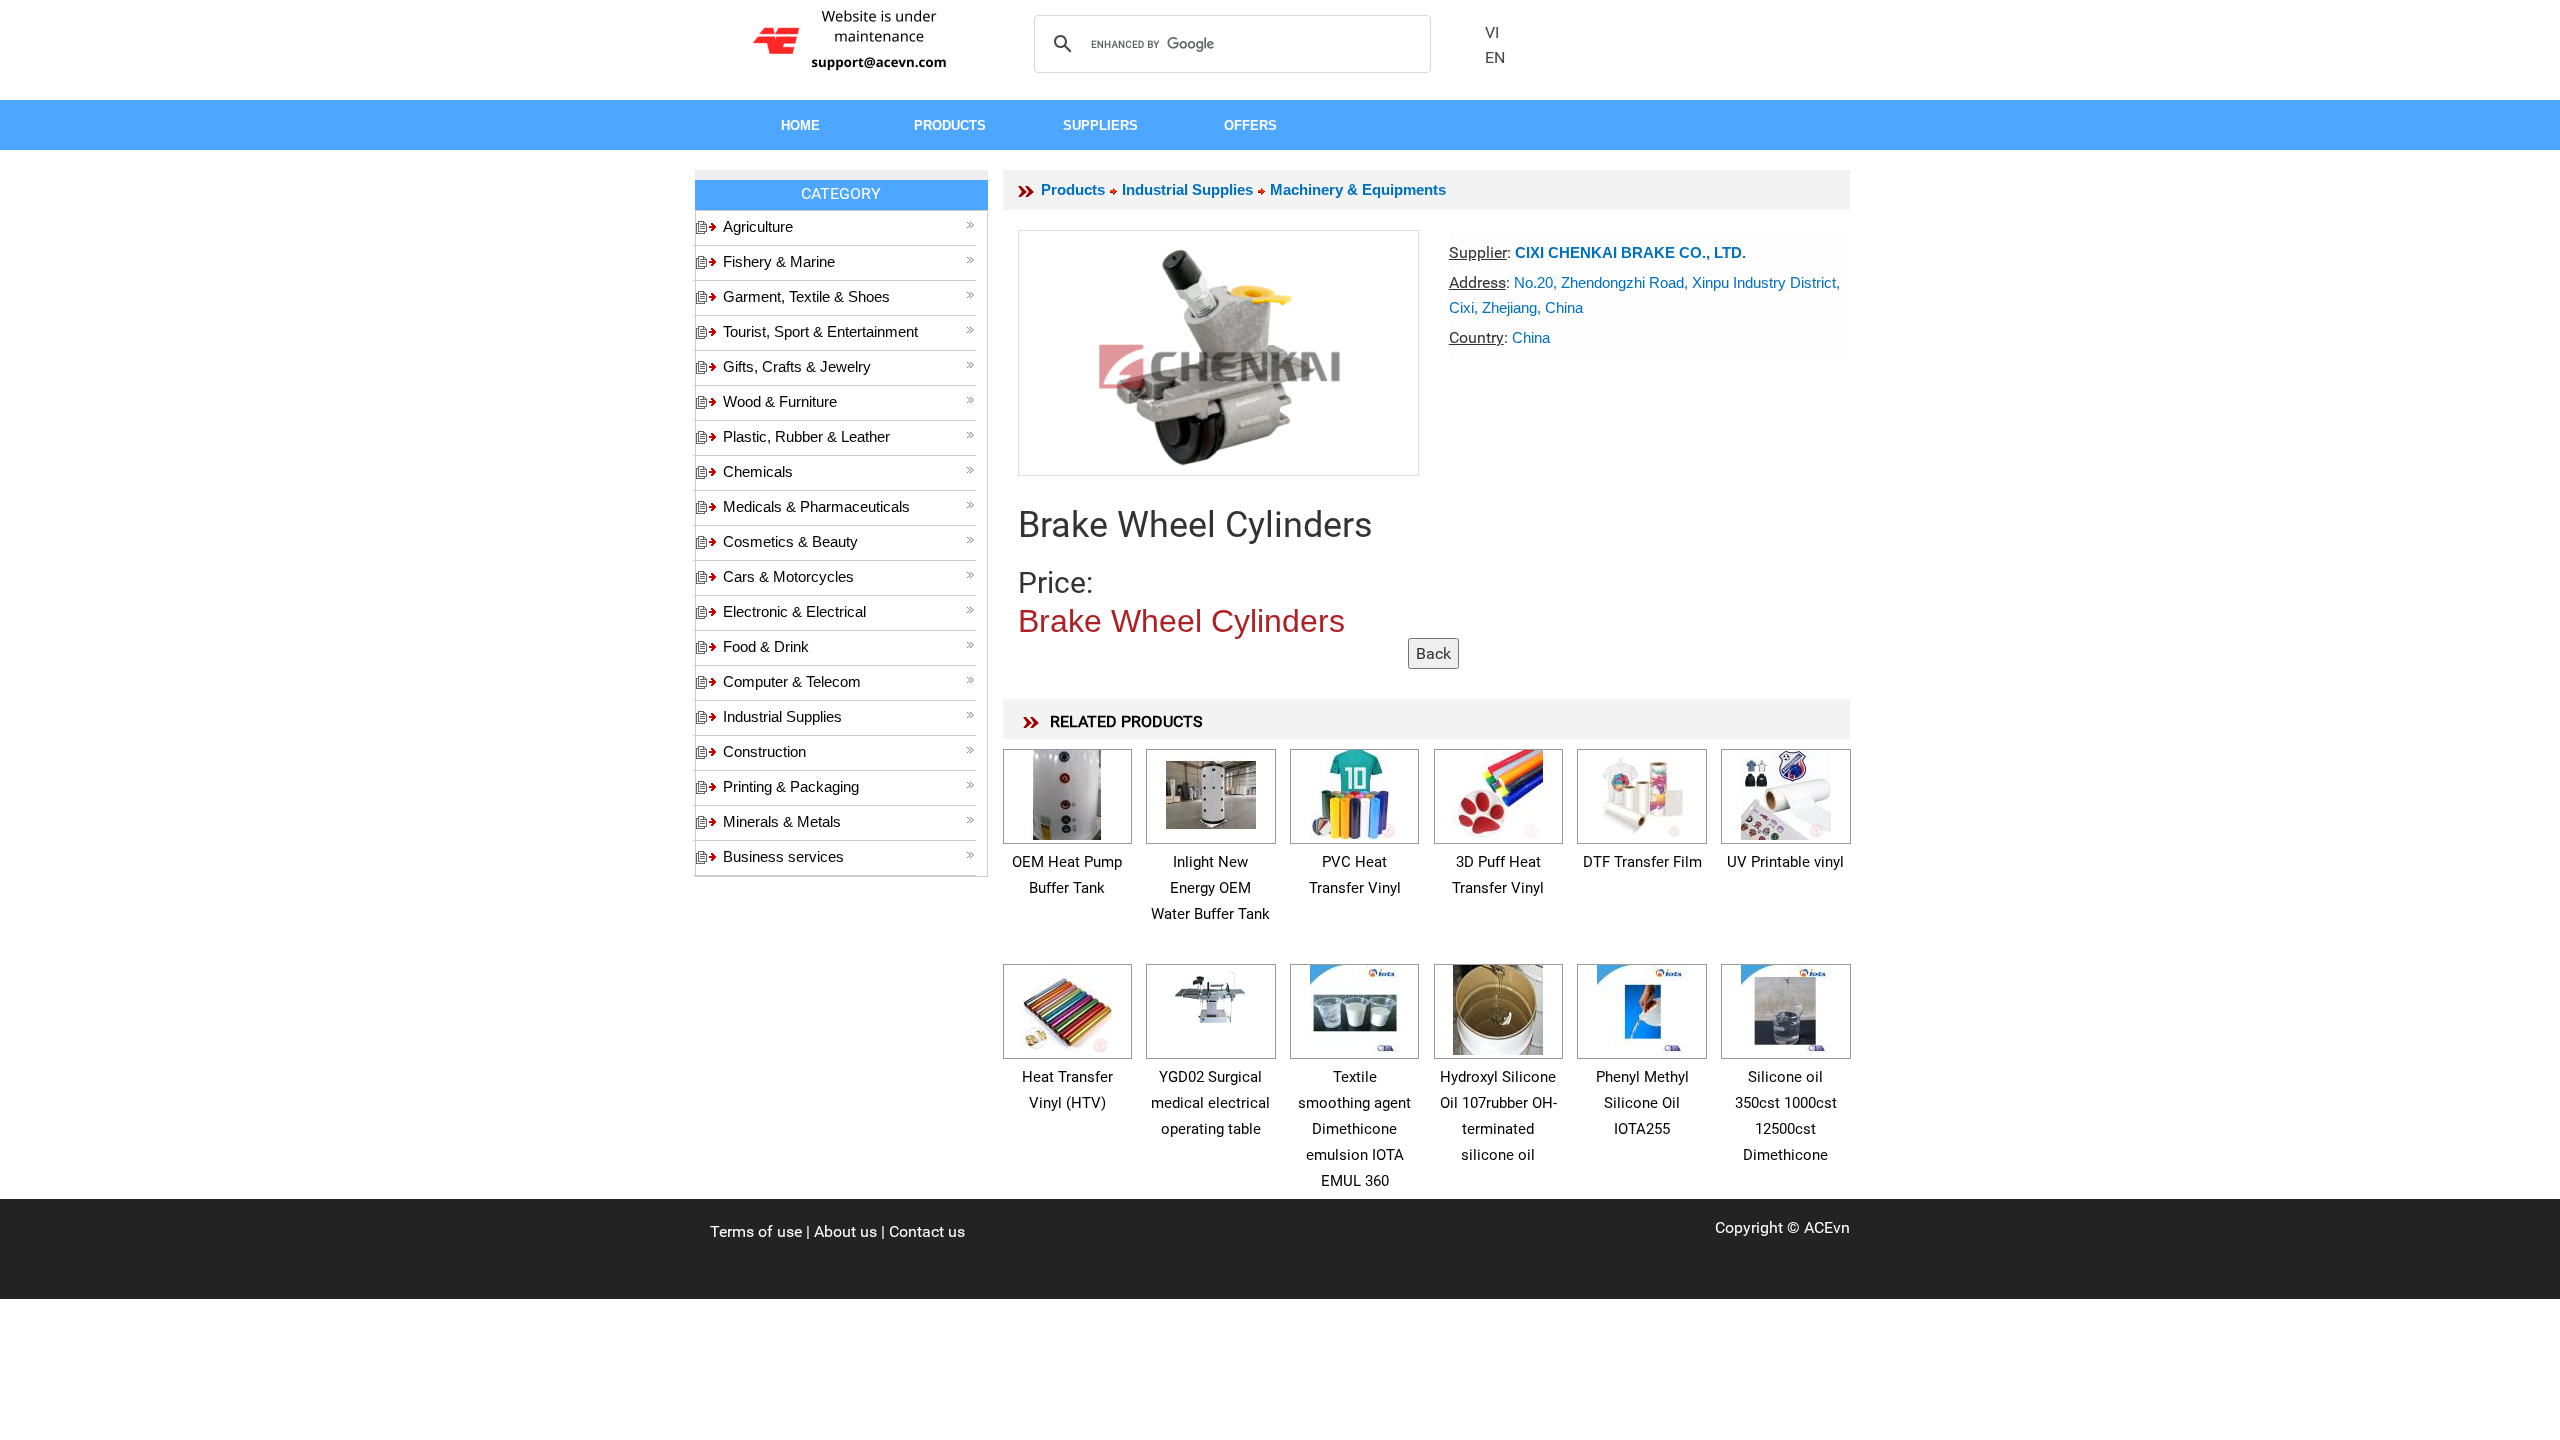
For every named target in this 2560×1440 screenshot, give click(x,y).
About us (845, 1231)
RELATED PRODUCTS (1126, 721)
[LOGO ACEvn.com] (853, 38)
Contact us (927, 1231)
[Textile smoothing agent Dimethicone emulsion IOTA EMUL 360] (1355, 1006)
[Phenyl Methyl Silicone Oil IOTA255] (1642, 1006)
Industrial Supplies (782, 716)
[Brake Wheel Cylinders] (1218, 353)
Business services (783, 856)
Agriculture (758, 226)
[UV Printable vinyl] (1786, 791)
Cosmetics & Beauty (790, 541)
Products (1073, 189)
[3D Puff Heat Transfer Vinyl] (1498, 791)
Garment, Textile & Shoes (806, 296)
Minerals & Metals (782, 821)
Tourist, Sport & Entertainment (820, 331)
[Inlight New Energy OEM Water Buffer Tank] (1211, 791)
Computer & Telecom (792, 681)
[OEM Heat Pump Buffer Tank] (1067, 791)
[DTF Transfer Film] (1642, 791)
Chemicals (758, 471)
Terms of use (756, 1231)
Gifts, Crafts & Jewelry (797, 366)
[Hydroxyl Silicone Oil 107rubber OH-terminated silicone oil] (1498, 1006)
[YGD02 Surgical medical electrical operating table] (1211, 994)
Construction (764, 751)
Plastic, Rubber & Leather (806, 436)
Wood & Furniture (780, 401)
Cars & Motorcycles (788, 576)
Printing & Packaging (791, 786)
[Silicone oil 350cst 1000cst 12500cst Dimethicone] (1786, 1006)
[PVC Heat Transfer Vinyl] (1355, 791)
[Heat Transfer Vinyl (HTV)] (1067, 1006)
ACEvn (1827, 1227)
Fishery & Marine (779, 261)
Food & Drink (766, 646)
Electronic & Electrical (794, 611)
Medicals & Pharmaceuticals (816, 506)
